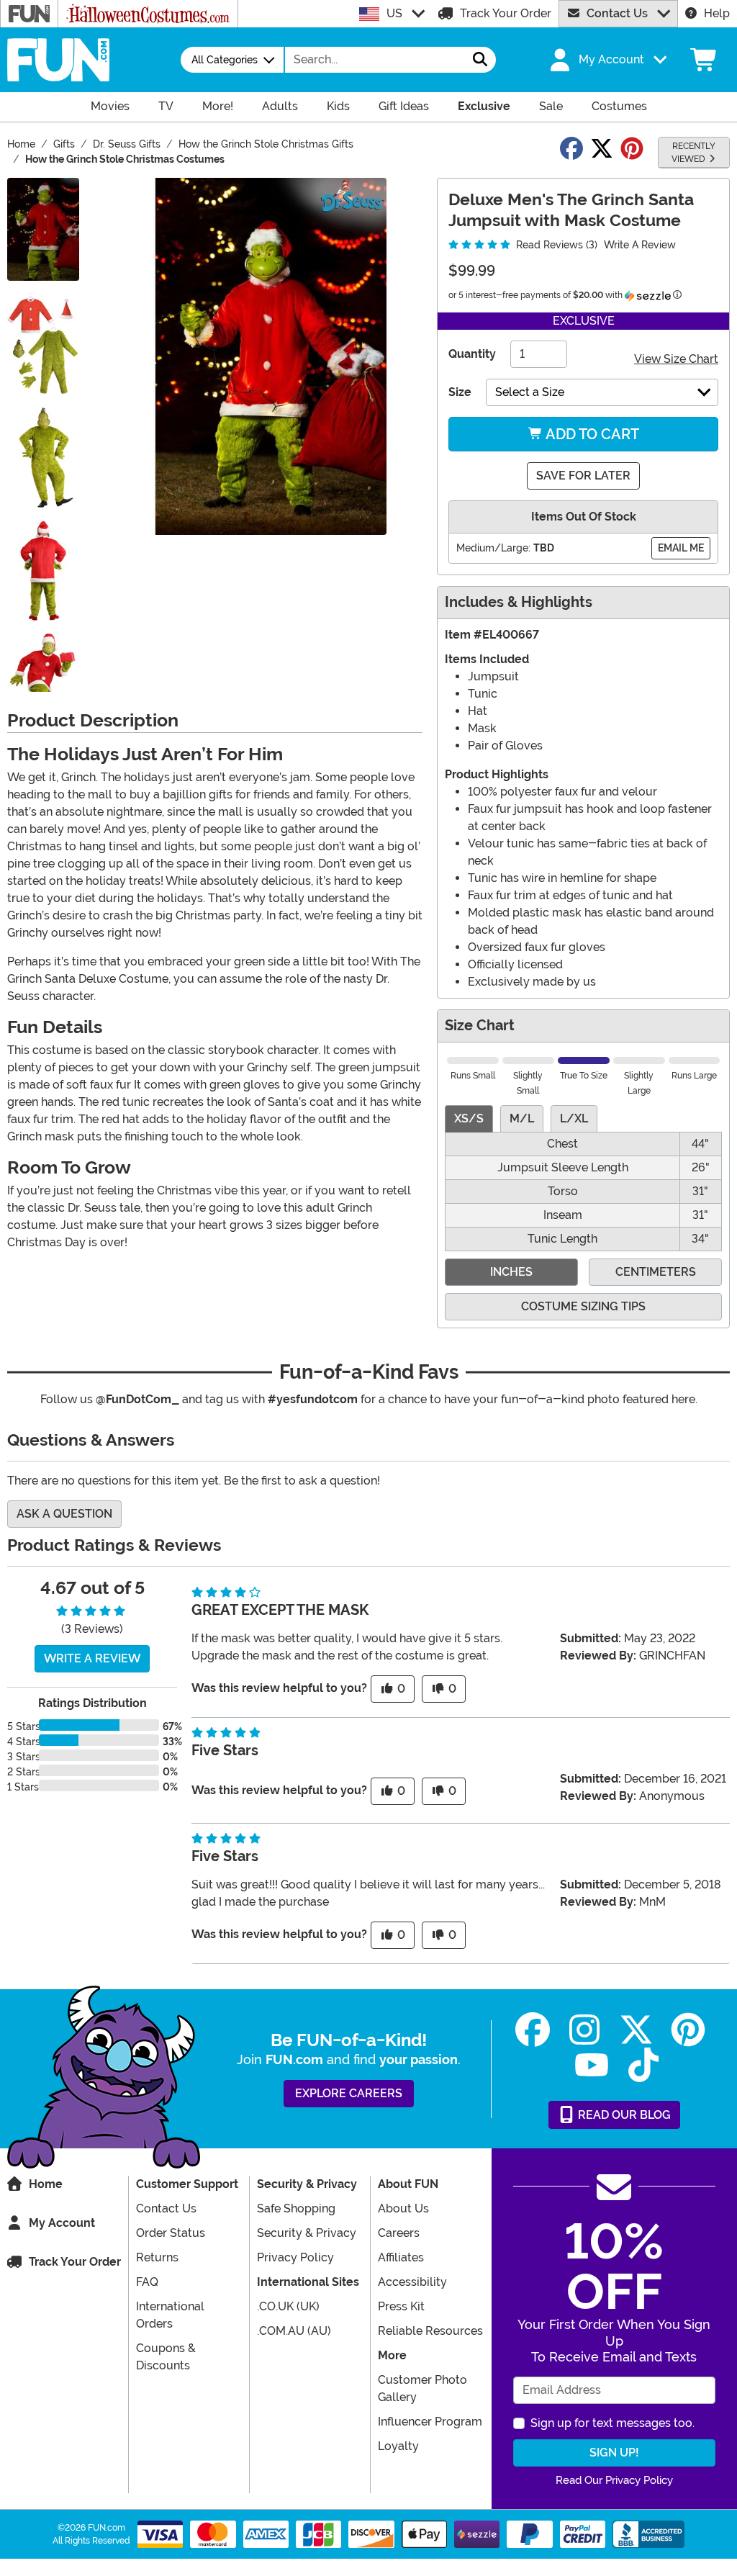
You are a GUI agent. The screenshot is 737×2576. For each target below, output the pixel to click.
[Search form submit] (480, 60)
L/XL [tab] (574, 1118)
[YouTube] (592, 2065)
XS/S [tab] (469, 1118)
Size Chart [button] (480, 1026)
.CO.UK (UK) (288, 2306)
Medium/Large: (493, 548)
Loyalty (398, 2446)
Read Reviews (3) (555, 245)
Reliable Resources (430, 2331)
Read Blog (623, 2115)
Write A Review (640, 245)
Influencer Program (430, 2422)
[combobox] (375, 60)
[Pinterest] (688, 2030)
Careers (399, 2233)
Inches (511, 1272)
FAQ (147, 2282)
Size (460, 392)
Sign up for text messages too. (612, 2423)
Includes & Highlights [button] (519, 602)
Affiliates (401, 2257)
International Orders (170, 2315)
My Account (62, 2223)
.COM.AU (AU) (294, 2331)
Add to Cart (591, 434)
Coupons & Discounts (166, 2357)
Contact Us (617, 13)
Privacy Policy (295, 2257)
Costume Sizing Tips (583, 1306)
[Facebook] (533, 2030)
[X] (636, 2030)
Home (46, 2184)
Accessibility (412, 2282)
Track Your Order (506, 13)
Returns (157, 2257)
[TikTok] (643, 2065)
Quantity (472, 354)
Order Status (171, 2233)
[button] (607, 60)
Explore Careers (349, 2093)
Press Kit (401, 2306)
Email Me (681, 548)
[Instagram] (584, 2030)
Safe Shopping (296, 2208)
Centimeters (656, 1272)
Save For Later (583, 476)
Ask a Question (64, 1514)
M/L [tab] (522, 1118)
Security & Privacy (307, 2233)
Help (717, 13)
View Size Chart (676, 359)
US (394, 13)
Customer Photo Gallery (422, 2388)
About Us (403, 2208)
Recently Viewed (693, 153)
